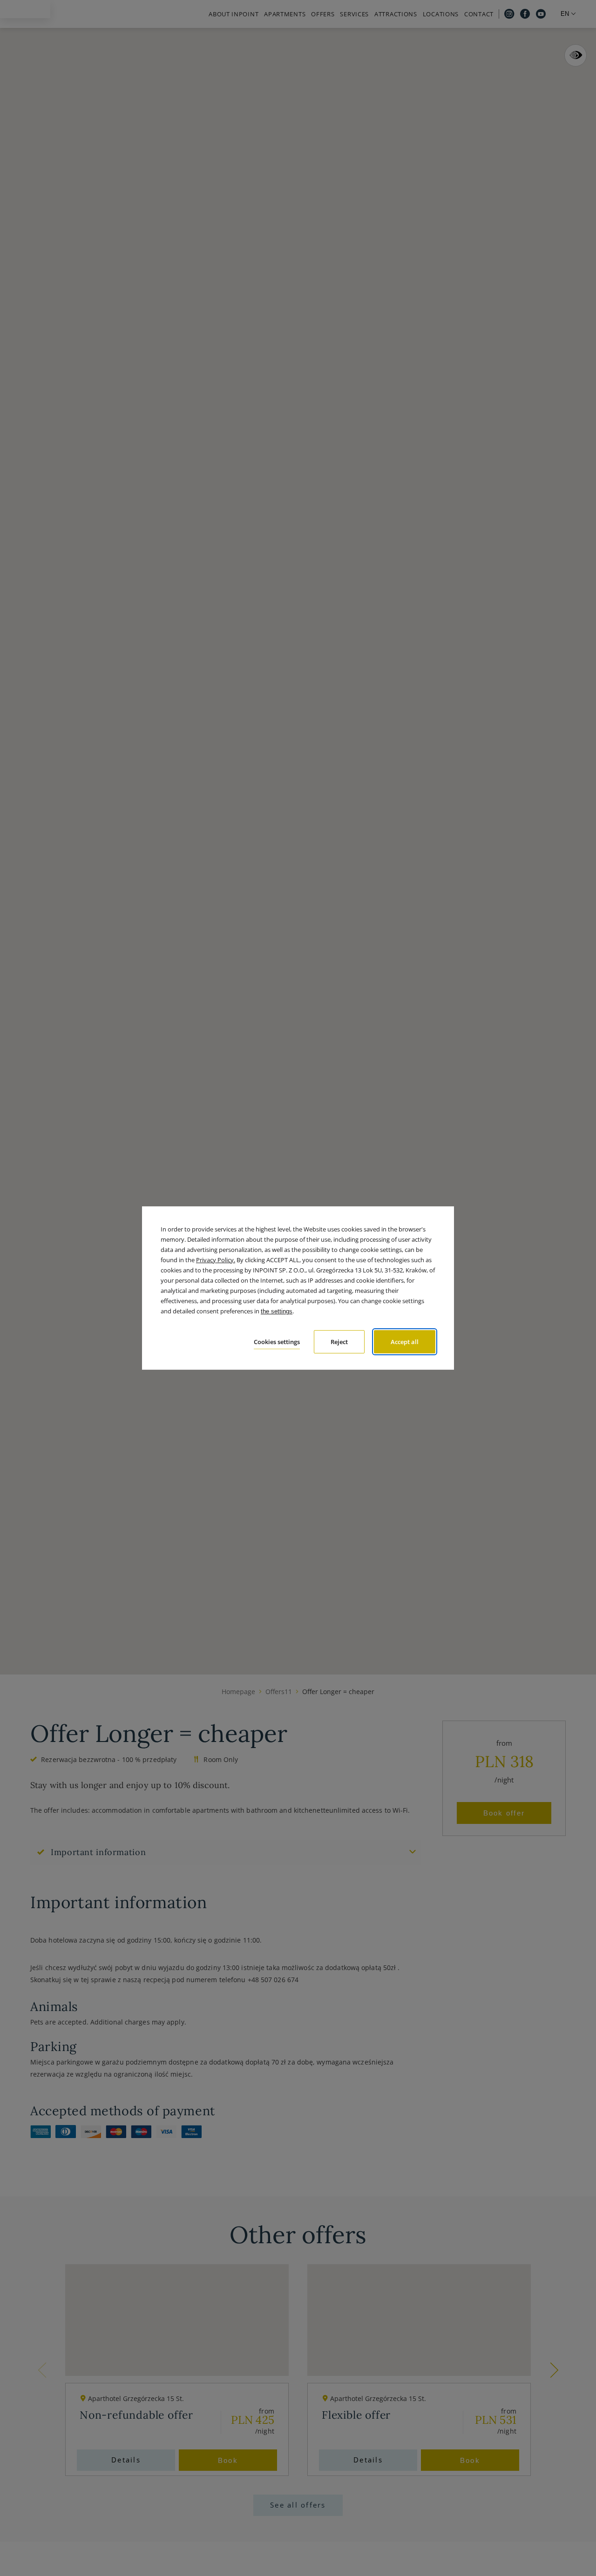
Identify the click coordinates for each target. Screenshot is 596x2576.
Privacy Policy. (216, 1260)
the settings (277, 1311)
